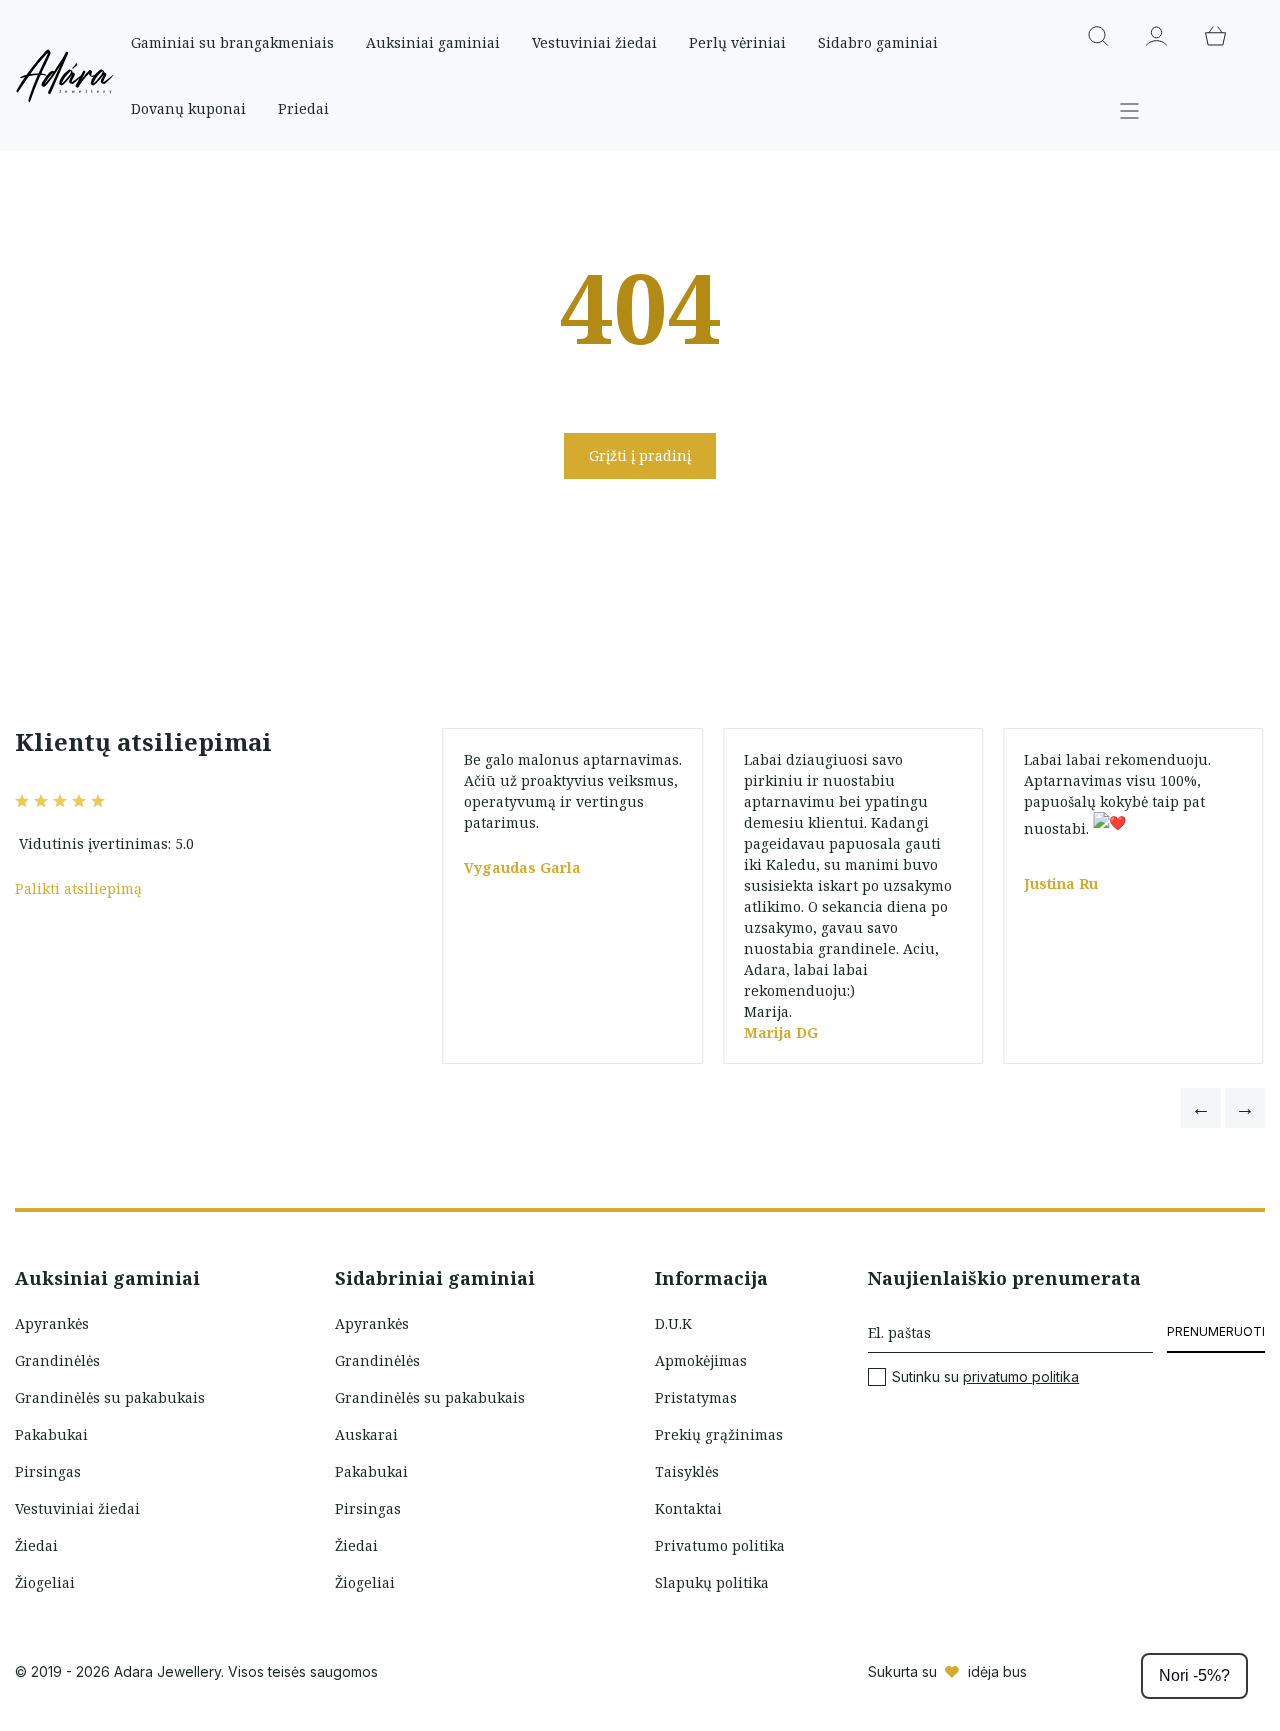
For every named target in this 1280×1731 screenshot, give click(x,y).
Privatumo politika (720, 1545)
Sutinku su (985, 1377)
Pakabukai (51, 1434)
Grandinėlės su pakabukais (110, 1397)
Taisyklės (687, 1471)
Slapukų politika (712, 1582)
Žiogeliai (45, 1582)
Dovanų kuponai (188, 108)
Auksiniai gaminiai (433, 42)
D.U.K (673, 1323)
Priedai (303, 108)
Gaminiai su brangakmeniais (232, 42)
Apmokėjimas (701, 1360)
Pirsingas (48, 1471)
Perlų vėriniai (737, 42)
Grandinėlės (57, 1360)
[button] (1201, 1108)
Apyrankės (52, 1323)
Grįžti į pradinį (640, 455)
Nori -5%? (1194, 1675)
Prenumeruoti (1216, 1331)
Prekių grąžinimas (719, 1434)
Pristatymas (696, 1397)
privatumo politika (1021, 1376)
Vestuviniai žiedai (594, 42)
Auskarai (366, 1434)
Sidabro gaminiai (878, 42)
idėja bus (997, 1671)
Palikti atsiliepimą (78, 888)
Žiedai (36, 1545)
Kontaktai (688, 1508)
